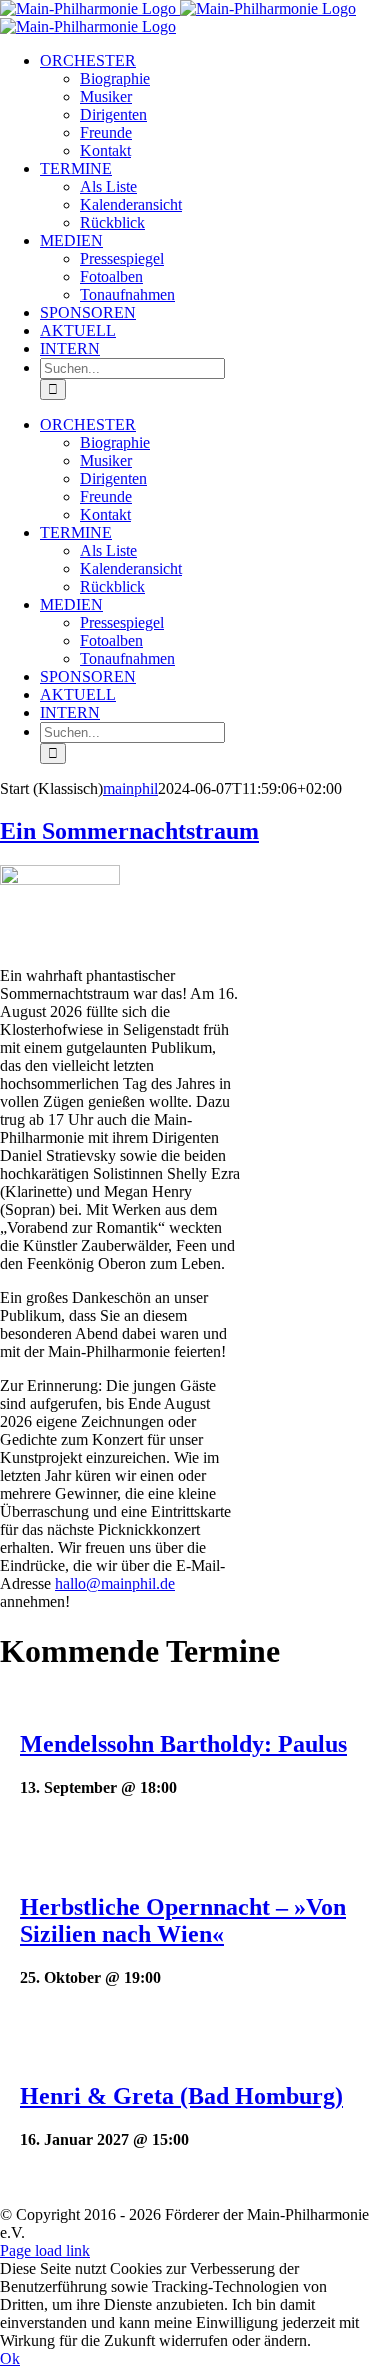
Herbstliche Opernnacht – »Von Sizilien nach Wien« (183, 1920)
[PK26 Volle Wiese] (60, 879)
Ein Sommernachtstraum (129, 831)
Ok (10, 2358)
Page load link (45, 2250)
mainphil (130, 788)
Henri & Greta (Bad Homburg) (181, 2096)
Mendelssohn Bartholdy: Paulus (183, 1744)
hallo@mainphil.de (115, 1583)
